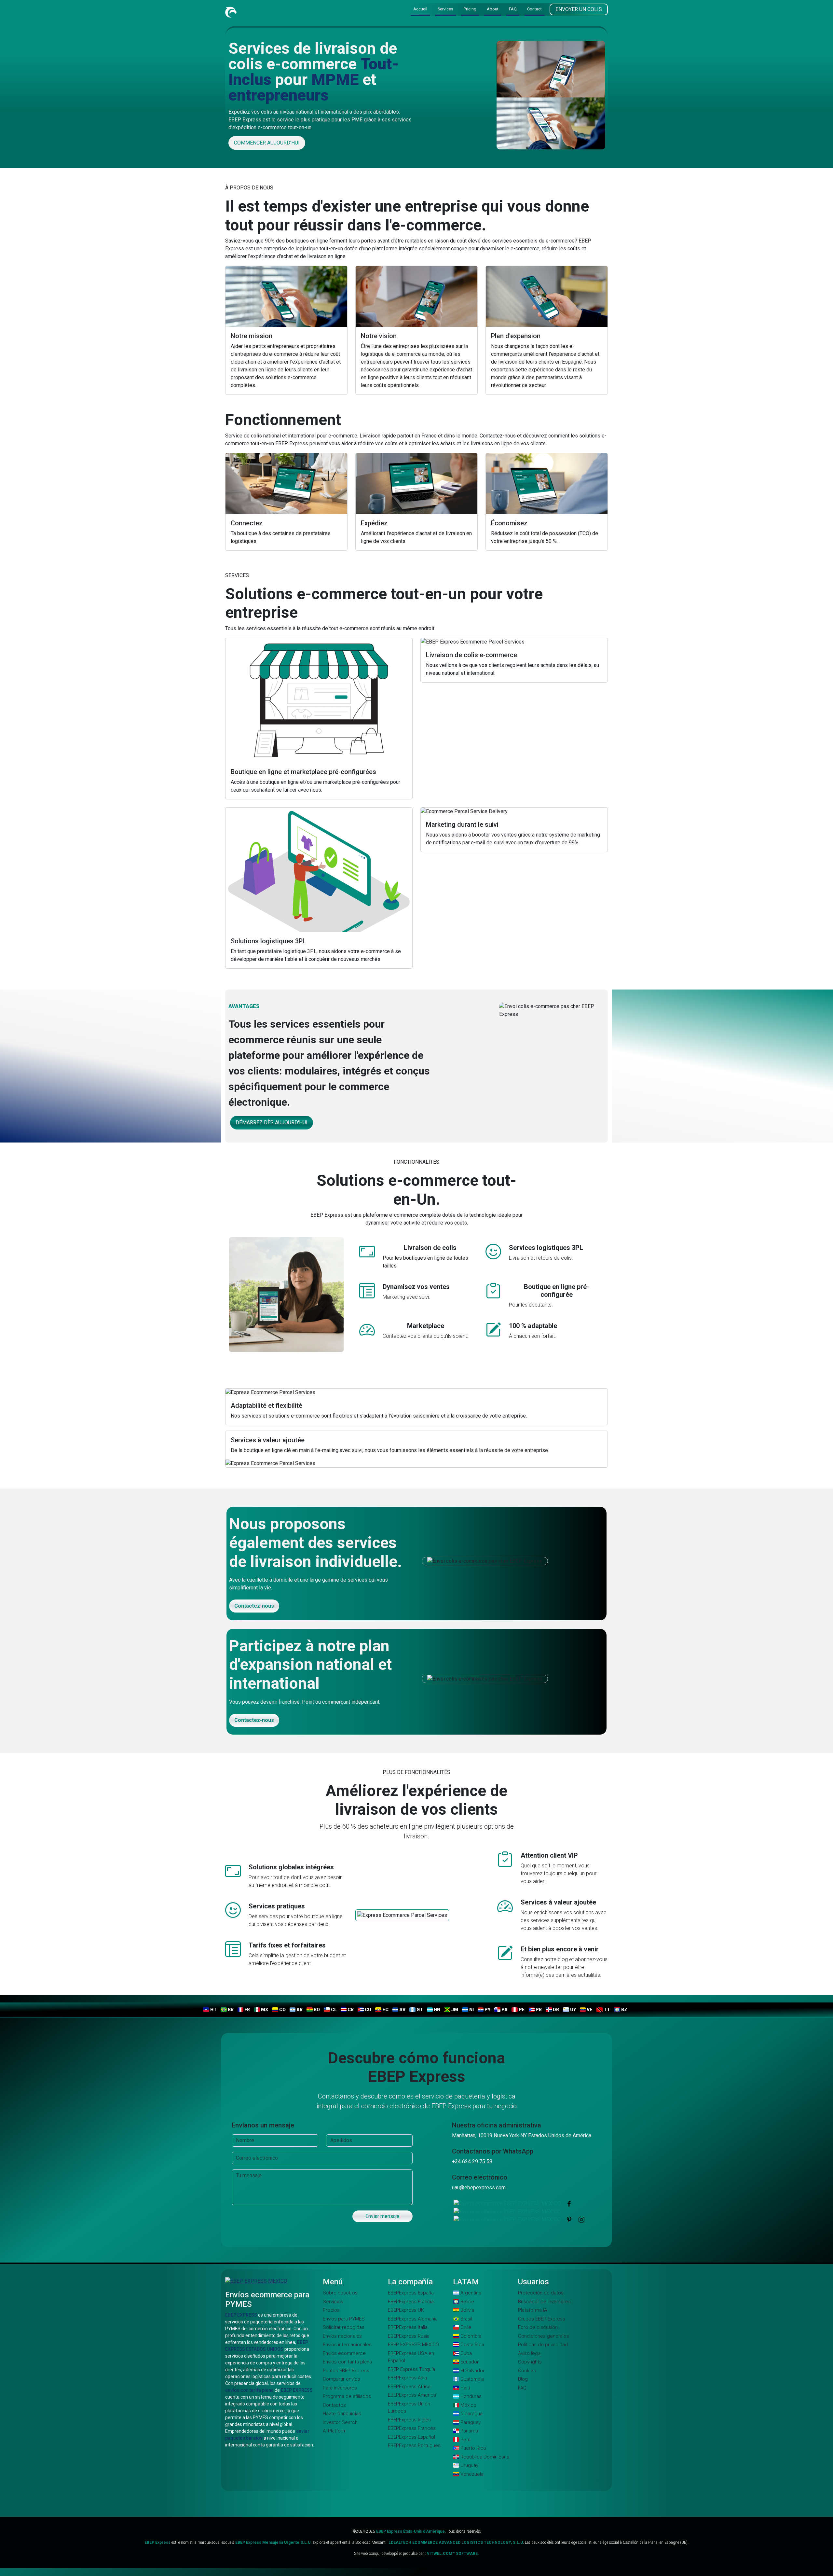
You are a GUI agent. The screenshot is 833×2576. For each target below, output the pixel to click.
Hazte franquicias (342, 2414)
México (468, 2405)
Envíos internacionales (347, 2345)
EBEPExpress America (412, 2395)
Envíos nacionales (342, 2336)
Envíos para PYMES (344, 2319)
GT (419, 2010)
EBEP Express (157, 2542)
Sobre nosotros (340, 2293)
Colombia (470, 2336)
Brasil (466, 2319)
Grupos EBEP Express (542, 2319)
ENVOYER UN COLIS (579, 10)
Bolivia (467, 2310)
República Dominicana (484, 2457)
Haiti (464, 2388)
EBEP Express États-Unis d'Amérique (410, 2531)
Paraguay (470, 2422)
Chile (465, 2327)
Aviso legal (530, 2353)
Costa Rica (472, 2345)
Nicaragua (471, 2414)
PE (521, 2010)
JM (454, 2010)
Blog (523, 2379)
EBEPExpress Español (411, 2437)
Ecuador (469, 2362)
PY (487, 2010)
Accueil (420, 9)
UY (573, 2010)
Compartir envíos (341, 2379)
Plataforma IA (533, 2310)
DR (555, 2010)
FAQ (513, 9)
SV (402, 2010)
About (493, 9)
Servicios (333, 2302)
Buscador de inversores (544, 2302)
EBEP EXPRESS (241, 2315)
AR (299, 2010)
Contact (534, 9)
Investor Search (340, 2422)
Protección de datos (541, 2293)
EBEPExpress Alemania (413, 2319)
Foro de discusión (538, 2327)
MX (264, 2010)
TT (606, 2010)
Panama (469, 2431)
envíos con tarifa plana (249, 2390)
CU (368, 2010)
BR (230, 2010)
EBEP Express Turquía (411, 2369)
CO (282, 2010)
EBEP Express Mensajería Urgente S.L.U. (274, 2542)
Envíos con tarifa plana (347, 2362)
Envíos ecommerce (344, 2353)
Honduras (470, 2396)
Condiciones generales (544, 2336)
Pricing (470, 9)
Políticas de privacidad (543, 2345)
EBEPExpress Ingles (409, 2420)
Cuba (465, 2353)
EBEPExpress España (411, 2293)
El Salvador (472, 2371)
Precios (331, 2310)
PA (504, 2010)
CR (350, 2010)
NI (471, 2010)
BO (316, 2010)
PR (538, 2010)
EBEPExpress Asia (407, 2378)
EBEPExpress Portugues (414, 2445)
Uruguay (469, 2465)
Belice (467, 2302)
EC (385, 2010)
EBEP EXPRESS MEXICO (413, 2345)
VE (589, 2010)
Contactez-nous (254, 1606)
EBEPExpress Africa (409, 2387)
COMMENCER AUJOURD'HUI (267, 143)
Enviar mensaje (382, 2216)
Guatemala (471, 2379)
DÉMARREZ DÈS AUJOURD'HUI (272, 1122)
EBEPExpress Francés (412, 2428)
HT (213, 2010)
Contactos (334, 2405)
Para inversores (340, 2388)
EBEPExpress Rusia (409, 2336)
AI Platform (335, 2431)
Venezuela (471, 2474)
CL (333, 2010)
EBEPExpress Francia (411, 2302)
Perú (465, 2440)
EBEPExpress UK (406, 2310)
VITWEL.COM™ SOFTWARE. (453, 2554)
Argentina (470, 2293)
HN (437, 2010)
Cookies (527, 2371)
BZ (624, 2010)
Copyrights (530, 2362)
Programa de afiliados (347, 2396)
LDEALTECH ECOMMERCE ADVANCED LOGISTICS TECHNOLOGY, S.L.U (456, 2542)
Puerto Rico (473, 2448)
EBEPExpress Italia (408, 2327)
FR (247, 2010)
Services (445, 9)
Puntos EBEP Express (346, 2371)
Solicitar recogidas (344, 2327)
